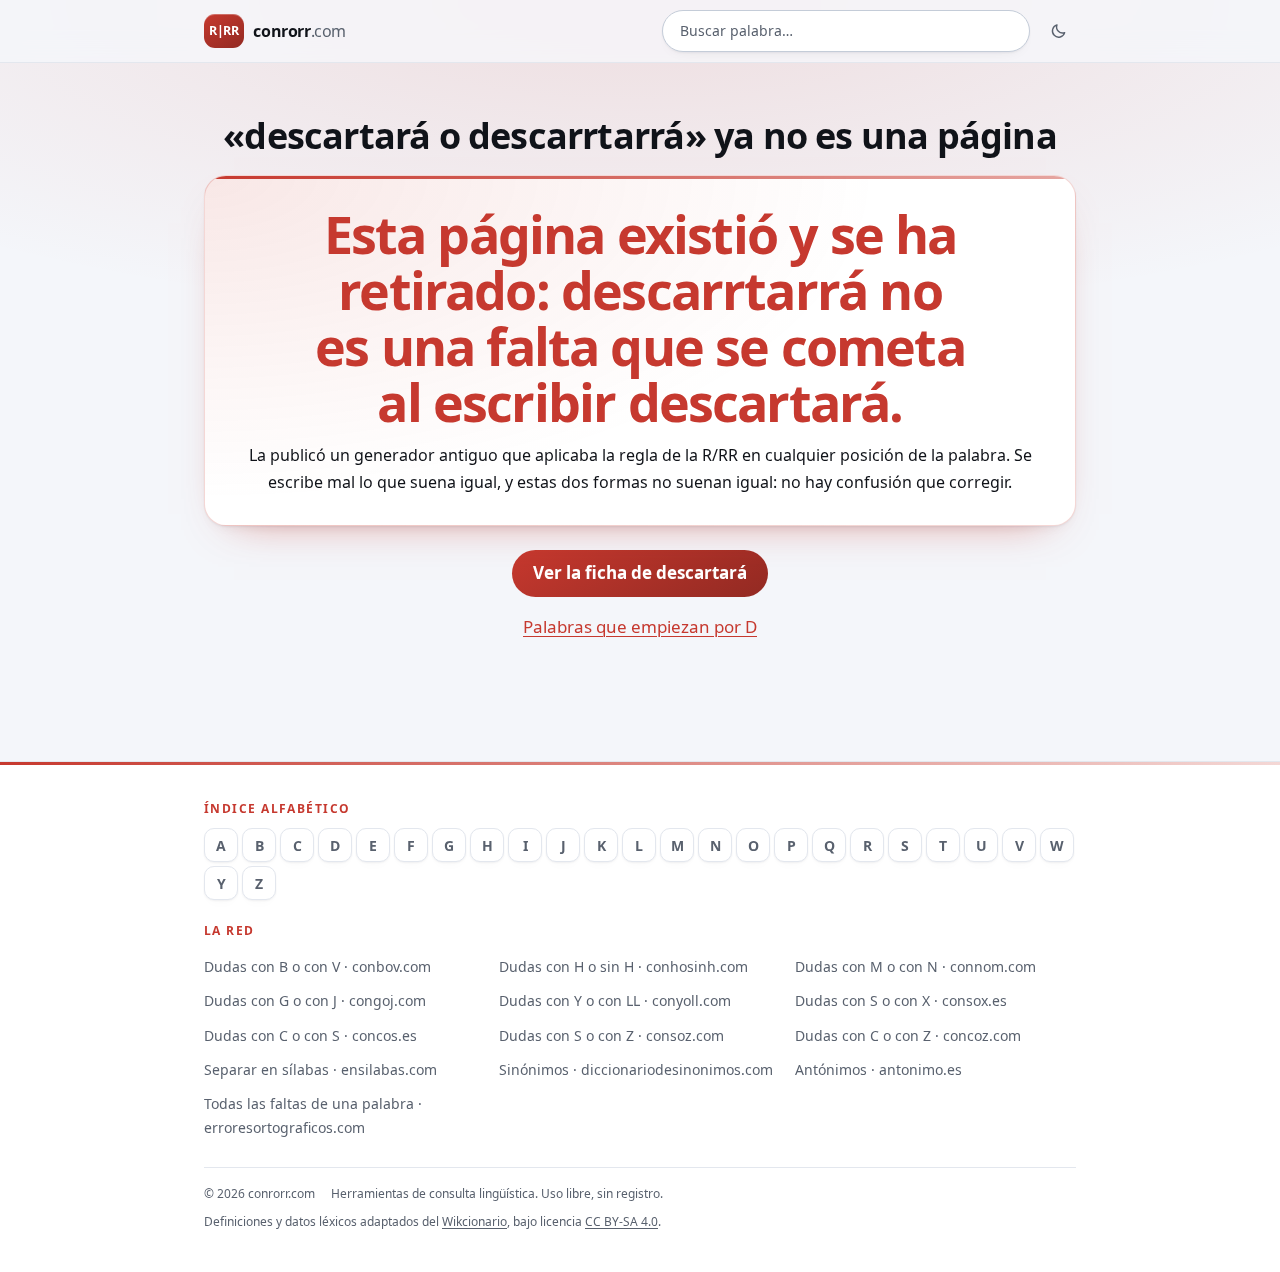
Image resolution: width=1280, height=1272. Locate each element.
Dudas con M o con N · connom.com (915, 966)
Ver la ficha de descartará (640, 572)
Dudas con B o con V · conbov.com (317, 966)
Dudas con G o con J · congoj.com (315, 1000)
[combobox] (846, 31)
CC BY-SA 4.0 (621, 1221)
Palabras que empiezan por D (640, 626)
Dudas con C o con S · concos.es (310, 1035)
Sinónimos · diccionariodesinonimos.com (636, 1069)
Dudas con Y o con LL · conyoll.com (615, 1000)
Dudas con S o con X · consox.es (901, 1000)
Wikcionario (474, 1221)
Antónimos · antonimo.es (878, 1069)
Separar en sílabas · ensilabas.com (320, 1069)
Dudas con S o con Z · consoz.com (611, 1035)
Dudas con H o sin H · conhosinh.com (623, 966)
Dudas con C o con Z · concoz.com (908, 1035)
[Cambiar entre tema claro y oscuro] (1059, 31)
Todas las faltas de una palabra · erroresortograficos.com (313, 1115)
